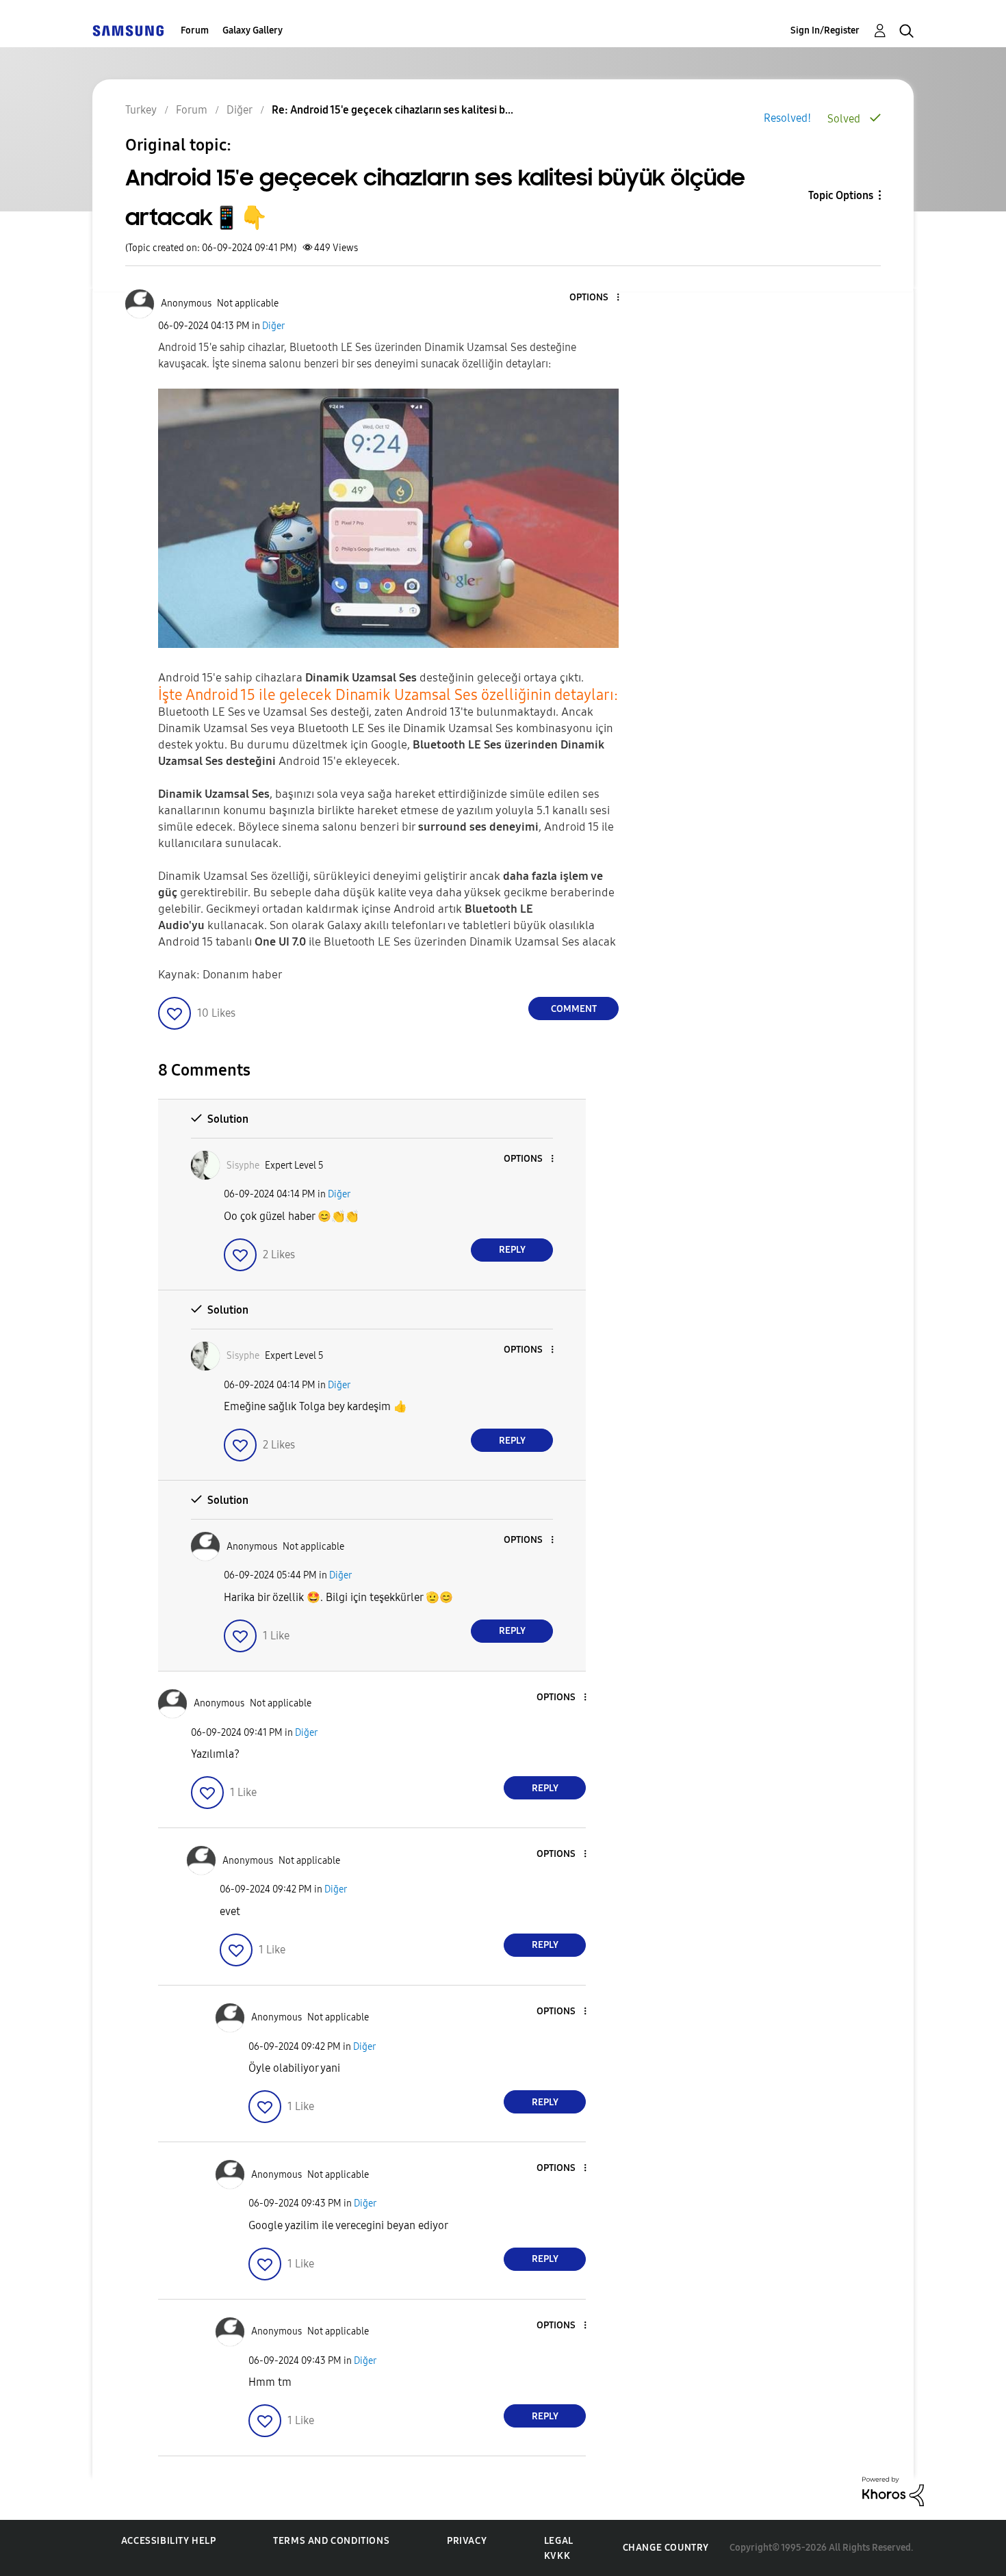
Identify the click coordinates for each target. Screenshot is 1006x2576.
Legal (559, 2541)
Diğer (273, 326)
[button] (595, 298)
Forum (195, 30)
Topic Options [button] (841, 195)
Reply (512, 1250)
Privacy (467, 2541)
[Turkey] (128, 30)
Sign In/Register (825, 30)
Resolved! (787, 118)
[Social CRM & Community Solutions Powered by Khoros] (893, 2491)
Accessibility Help (169, 2541)
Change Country (666, 2548)
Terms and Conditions (331, 2541)
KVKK (557, 2556)
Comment (574, 1009)
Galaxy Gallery (253, 30)
